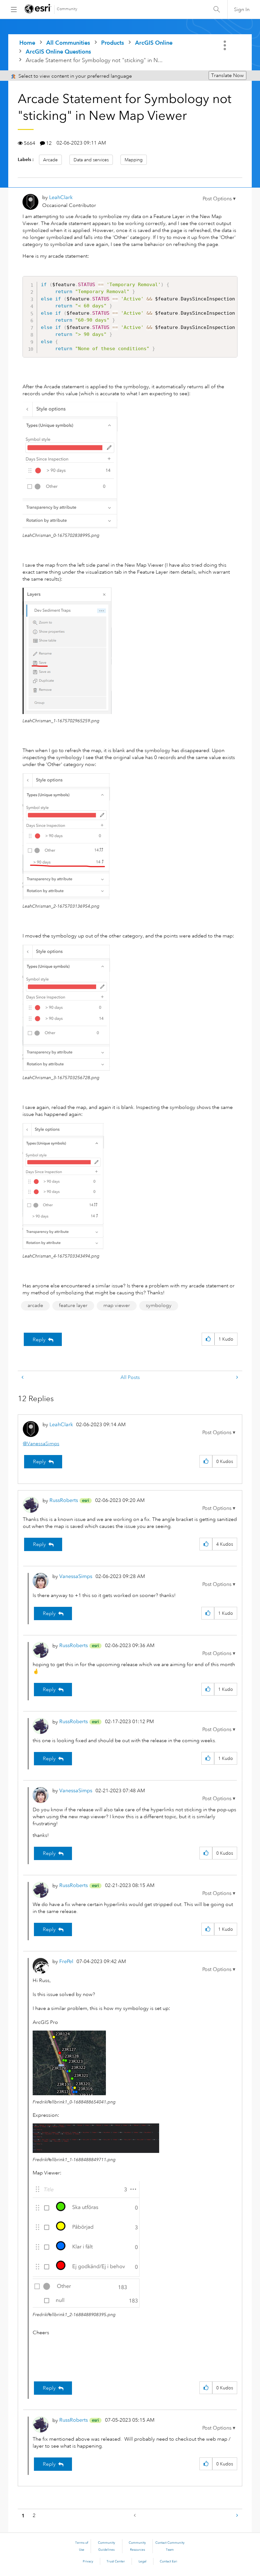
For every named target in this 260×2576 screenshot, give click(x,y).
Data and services (91, 160)
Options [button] (225, 45)
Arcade (50, 160)
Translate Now (227, 75)
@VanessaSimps (41, 1444)
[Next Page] (237, 2516)
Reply (39, 1340)
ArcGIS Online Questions (58, 52)
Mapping (134, 160)
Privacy (88, 2561)
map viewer (117, 1305)
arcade (35, 1305)
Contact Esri (169, 2561)
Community (67, 9)
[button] (219, 199)
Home (27, 43)
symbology (159, 1305)
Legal (143, 2561)
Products (113, 43)
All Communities (68, 43)
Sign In (242, 10)
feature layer (73, 1305)
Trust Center (116, 2561)
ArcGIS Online (154, 43)
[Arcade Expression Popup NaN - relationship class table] (23, 1378)
